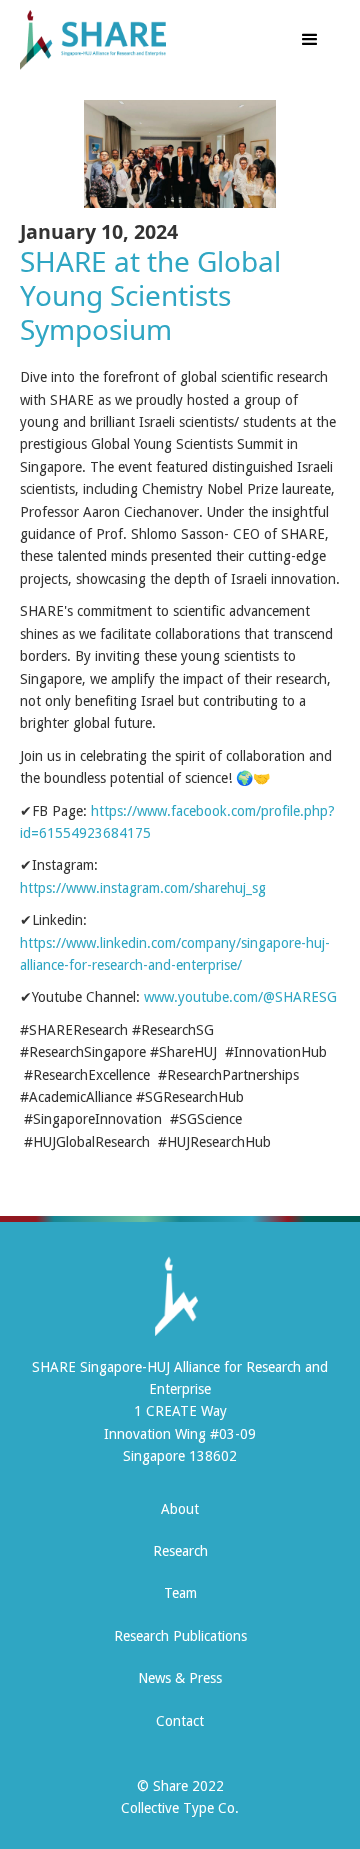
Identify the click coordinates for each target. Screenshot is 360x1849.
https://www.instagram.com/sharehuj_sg (143, 888)
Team (180, 1593)
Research (180, 1551)
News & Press (180, 1678)
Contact (180, 1721)
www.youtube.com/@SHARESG (240, 997)
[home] (132, 40)
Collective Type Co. (180, 1808)
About (180, 1509)
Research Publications (180, 1636)
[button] (310, 40)
